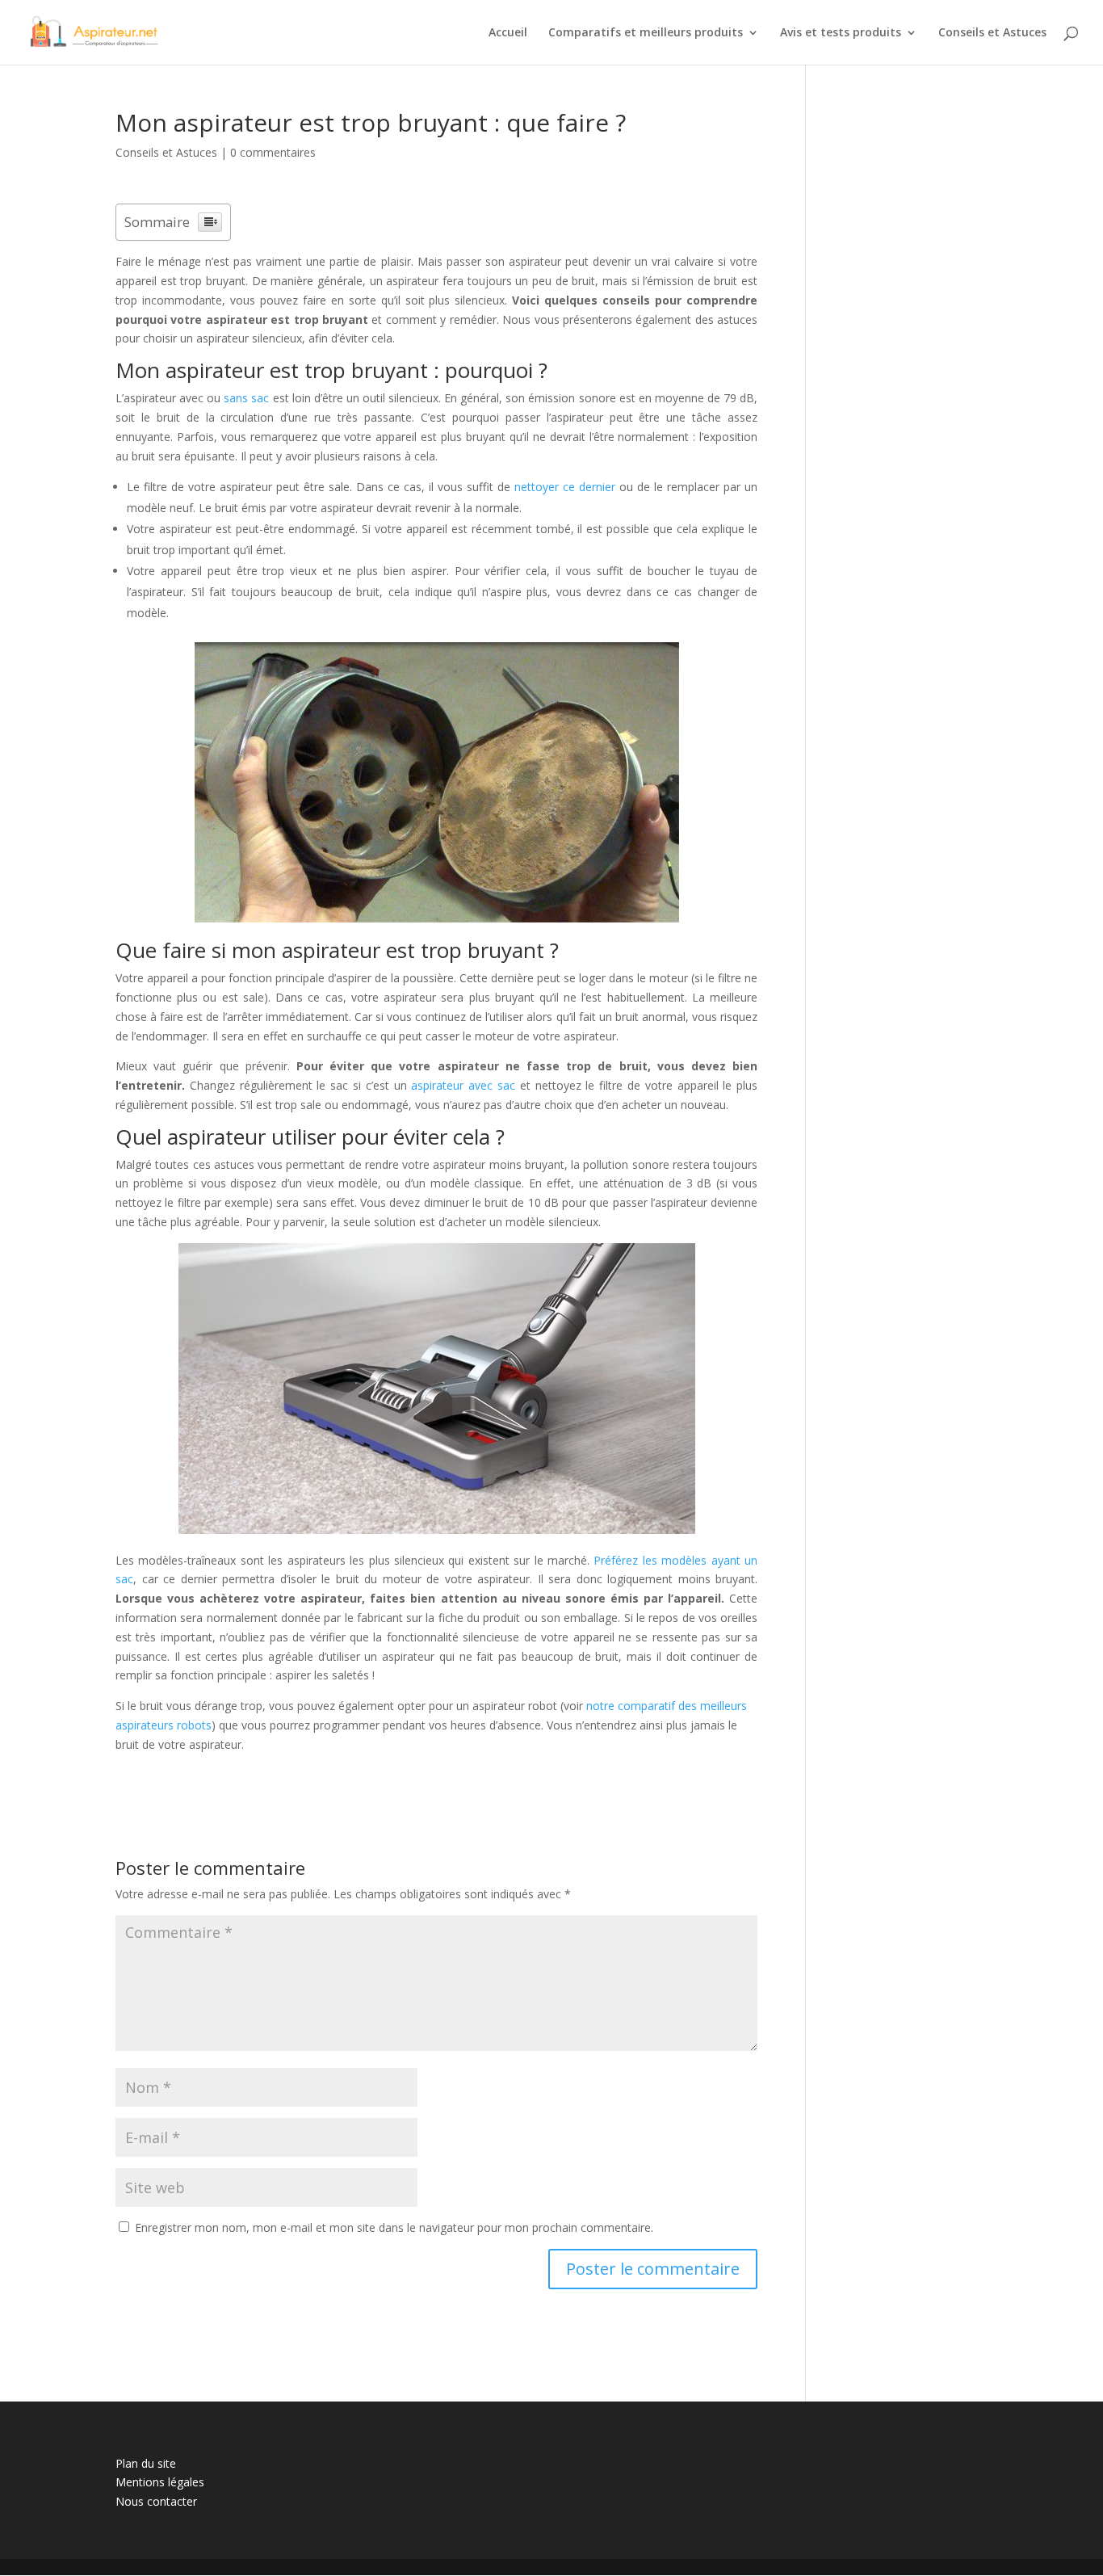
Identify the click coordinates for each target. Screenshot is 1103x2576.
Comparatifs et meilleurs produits (646, 33)
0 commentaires (273, 152)
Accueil (508, 33)
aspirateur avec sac (463, 1085)
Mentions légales (160, 2482)
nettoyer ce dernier (565, 487)
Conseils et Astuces (992, 33)
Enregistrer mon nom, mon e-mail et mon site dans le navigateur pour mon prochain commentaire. (394, 2227)
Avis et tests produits (841, 33)
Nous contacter (156, 2501)
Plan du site (146, 2463)
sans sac (246, 398)
